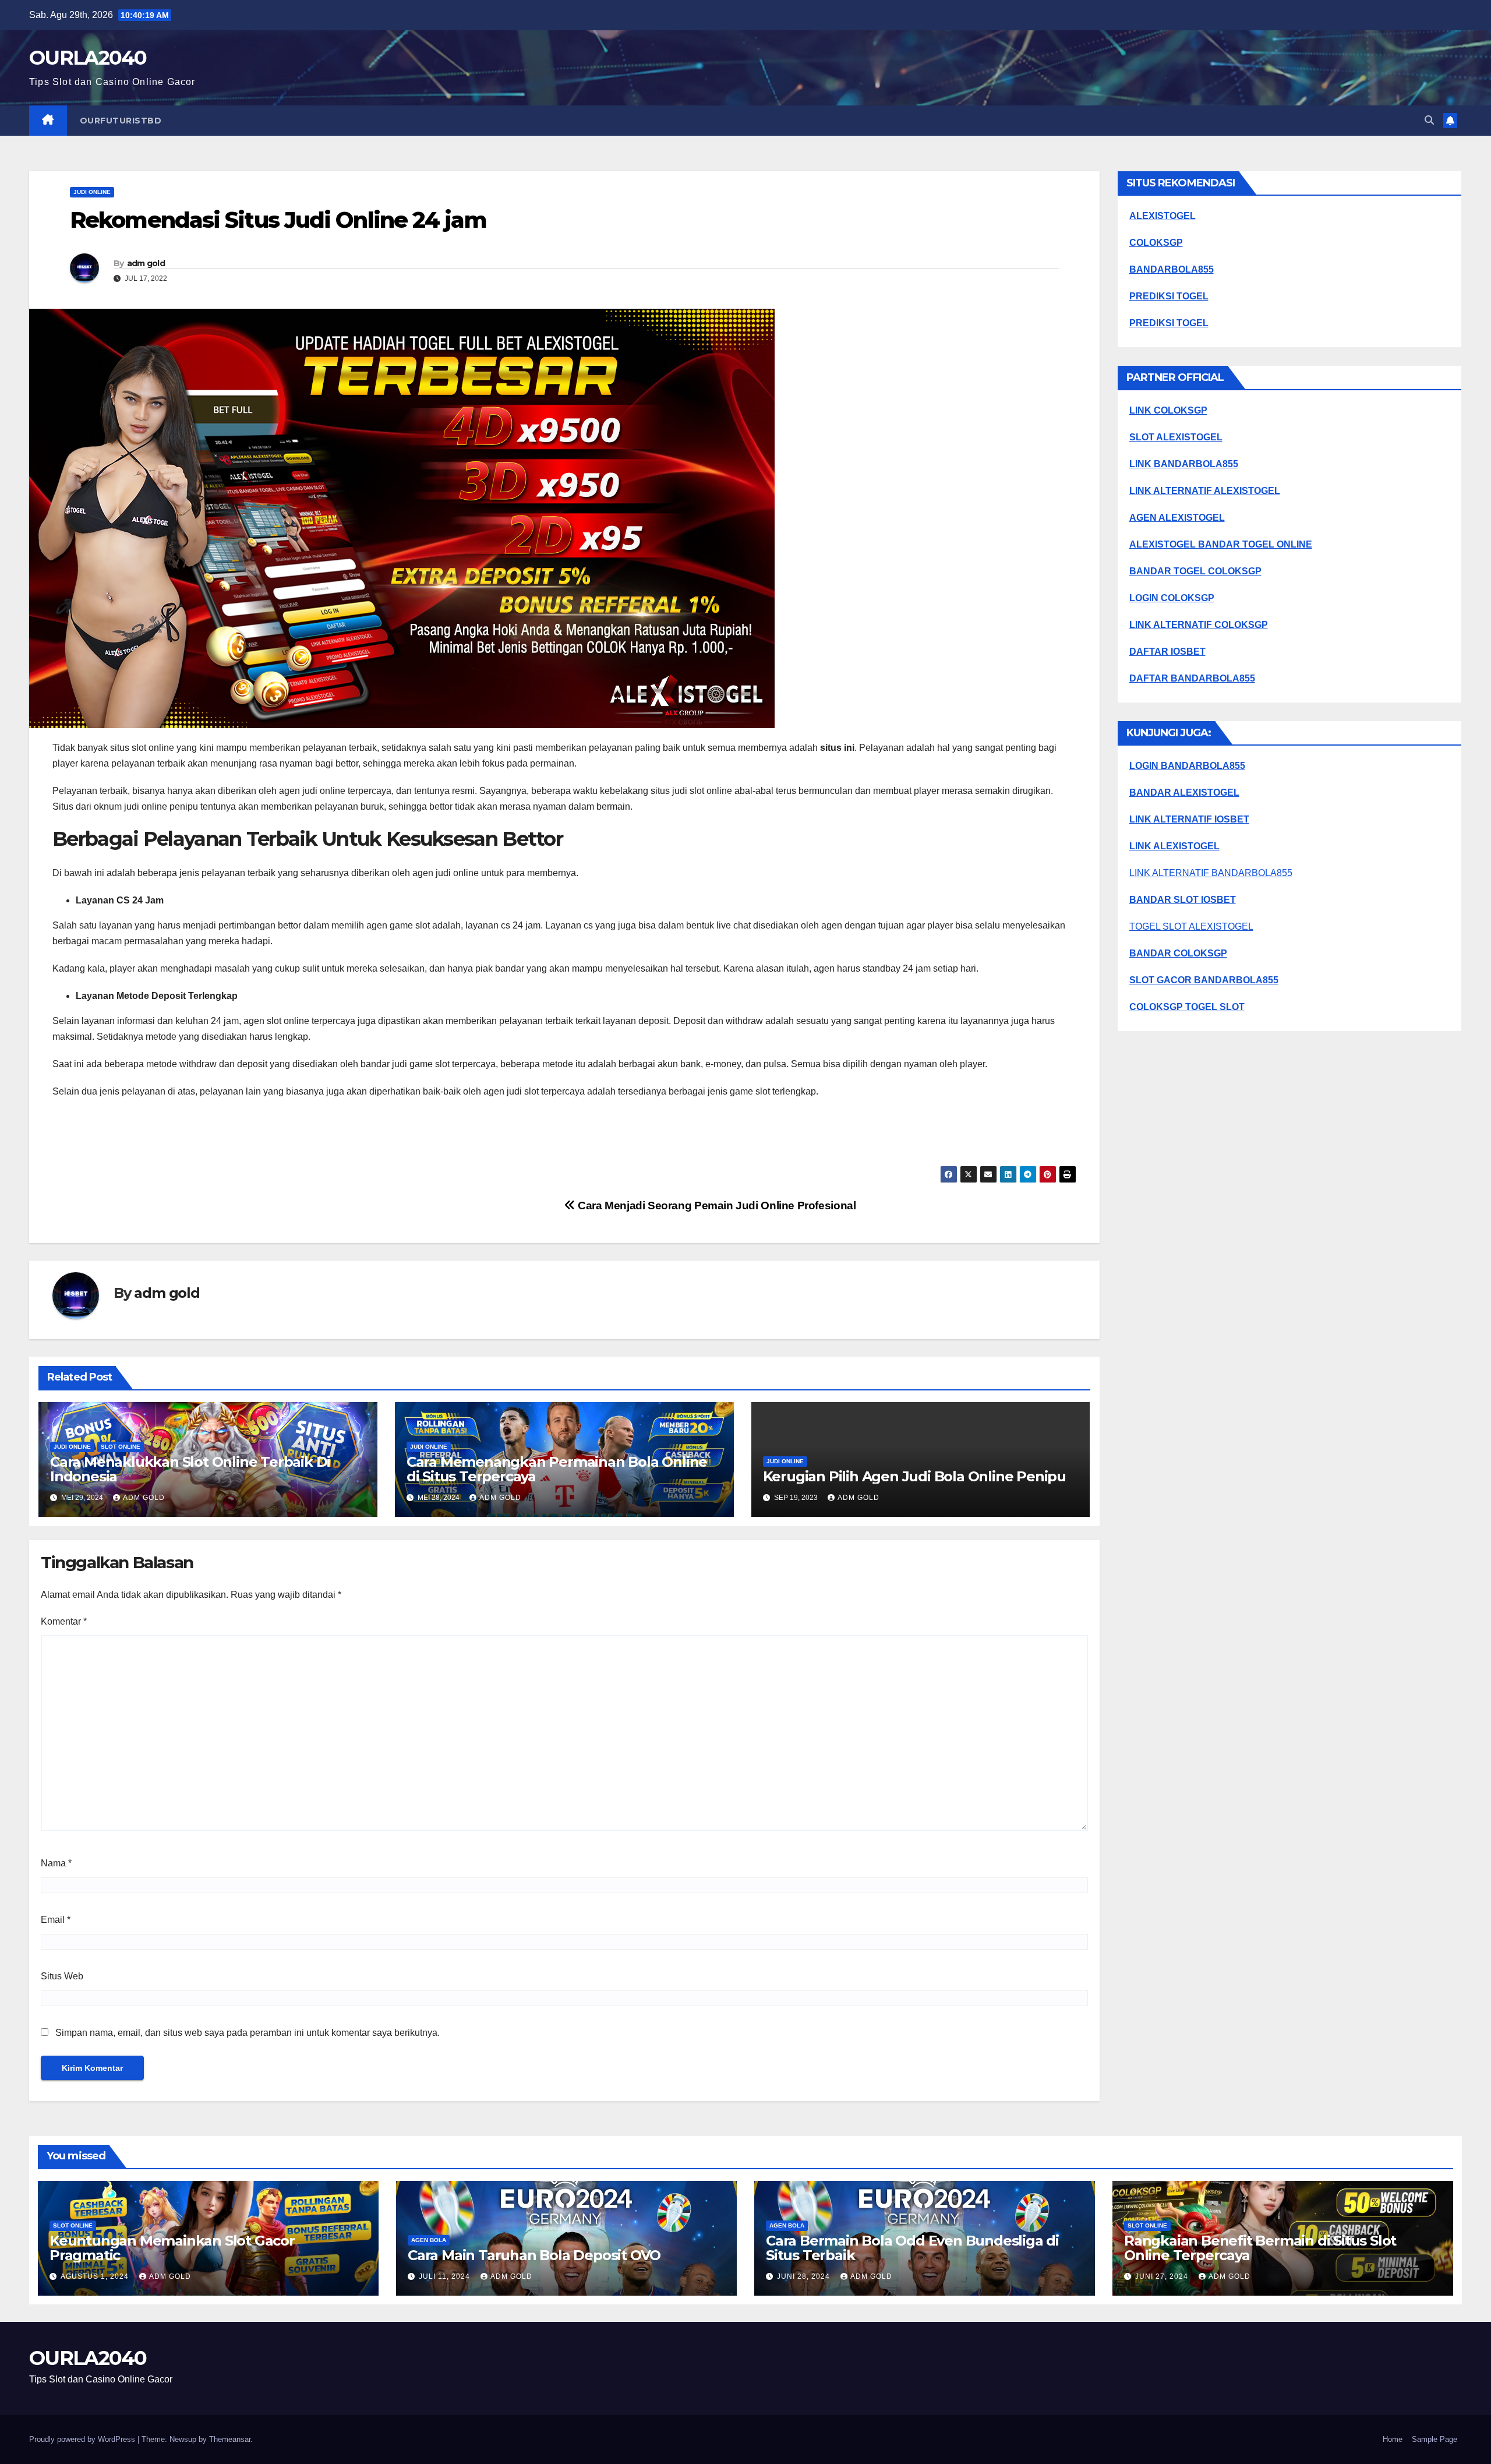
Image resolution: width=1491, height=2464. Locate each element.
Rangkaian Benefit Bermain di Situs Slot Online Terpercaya (1260, 2248)
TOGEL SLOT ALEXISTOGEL (1191, 926)
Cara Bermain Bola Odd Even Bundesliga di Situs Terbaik (912, 2248)
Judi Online (92, 192)
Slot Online (121, 1447)
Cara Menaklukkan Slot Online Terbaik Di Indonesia (190, 1469)
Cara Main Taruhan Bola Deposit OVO (534, 2255)
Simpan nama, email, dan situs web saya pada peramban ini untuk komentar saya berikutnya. (248, 2033)
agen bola (429, 2240)
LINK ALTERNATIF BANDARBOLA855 (1211, 873)
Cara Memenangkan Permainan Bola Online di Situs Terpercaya (557, 1469)
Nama (56, 1863)
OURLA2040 (88, 58)
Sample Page (1435, 2439)
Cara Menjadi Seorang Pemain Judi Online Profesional (715, 1205)
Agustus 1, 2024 (96, 2276)
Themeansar (230, 2439)
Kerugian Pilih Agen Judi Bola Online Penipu (914, 1476)
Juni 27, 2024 (1163, 2276)
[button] (1429, 120)
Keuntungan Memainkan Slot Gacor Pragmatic (172, 2248)
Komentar (64, 1621)
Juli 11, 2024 (446, 2276)
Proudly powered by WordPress (83, 2439)
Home (1393, 2439)
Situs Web (62, 1976)
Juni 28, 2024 (805, 2276)
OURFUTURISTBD (121, 121)
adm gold (146, 263)
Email (56, 1920)
